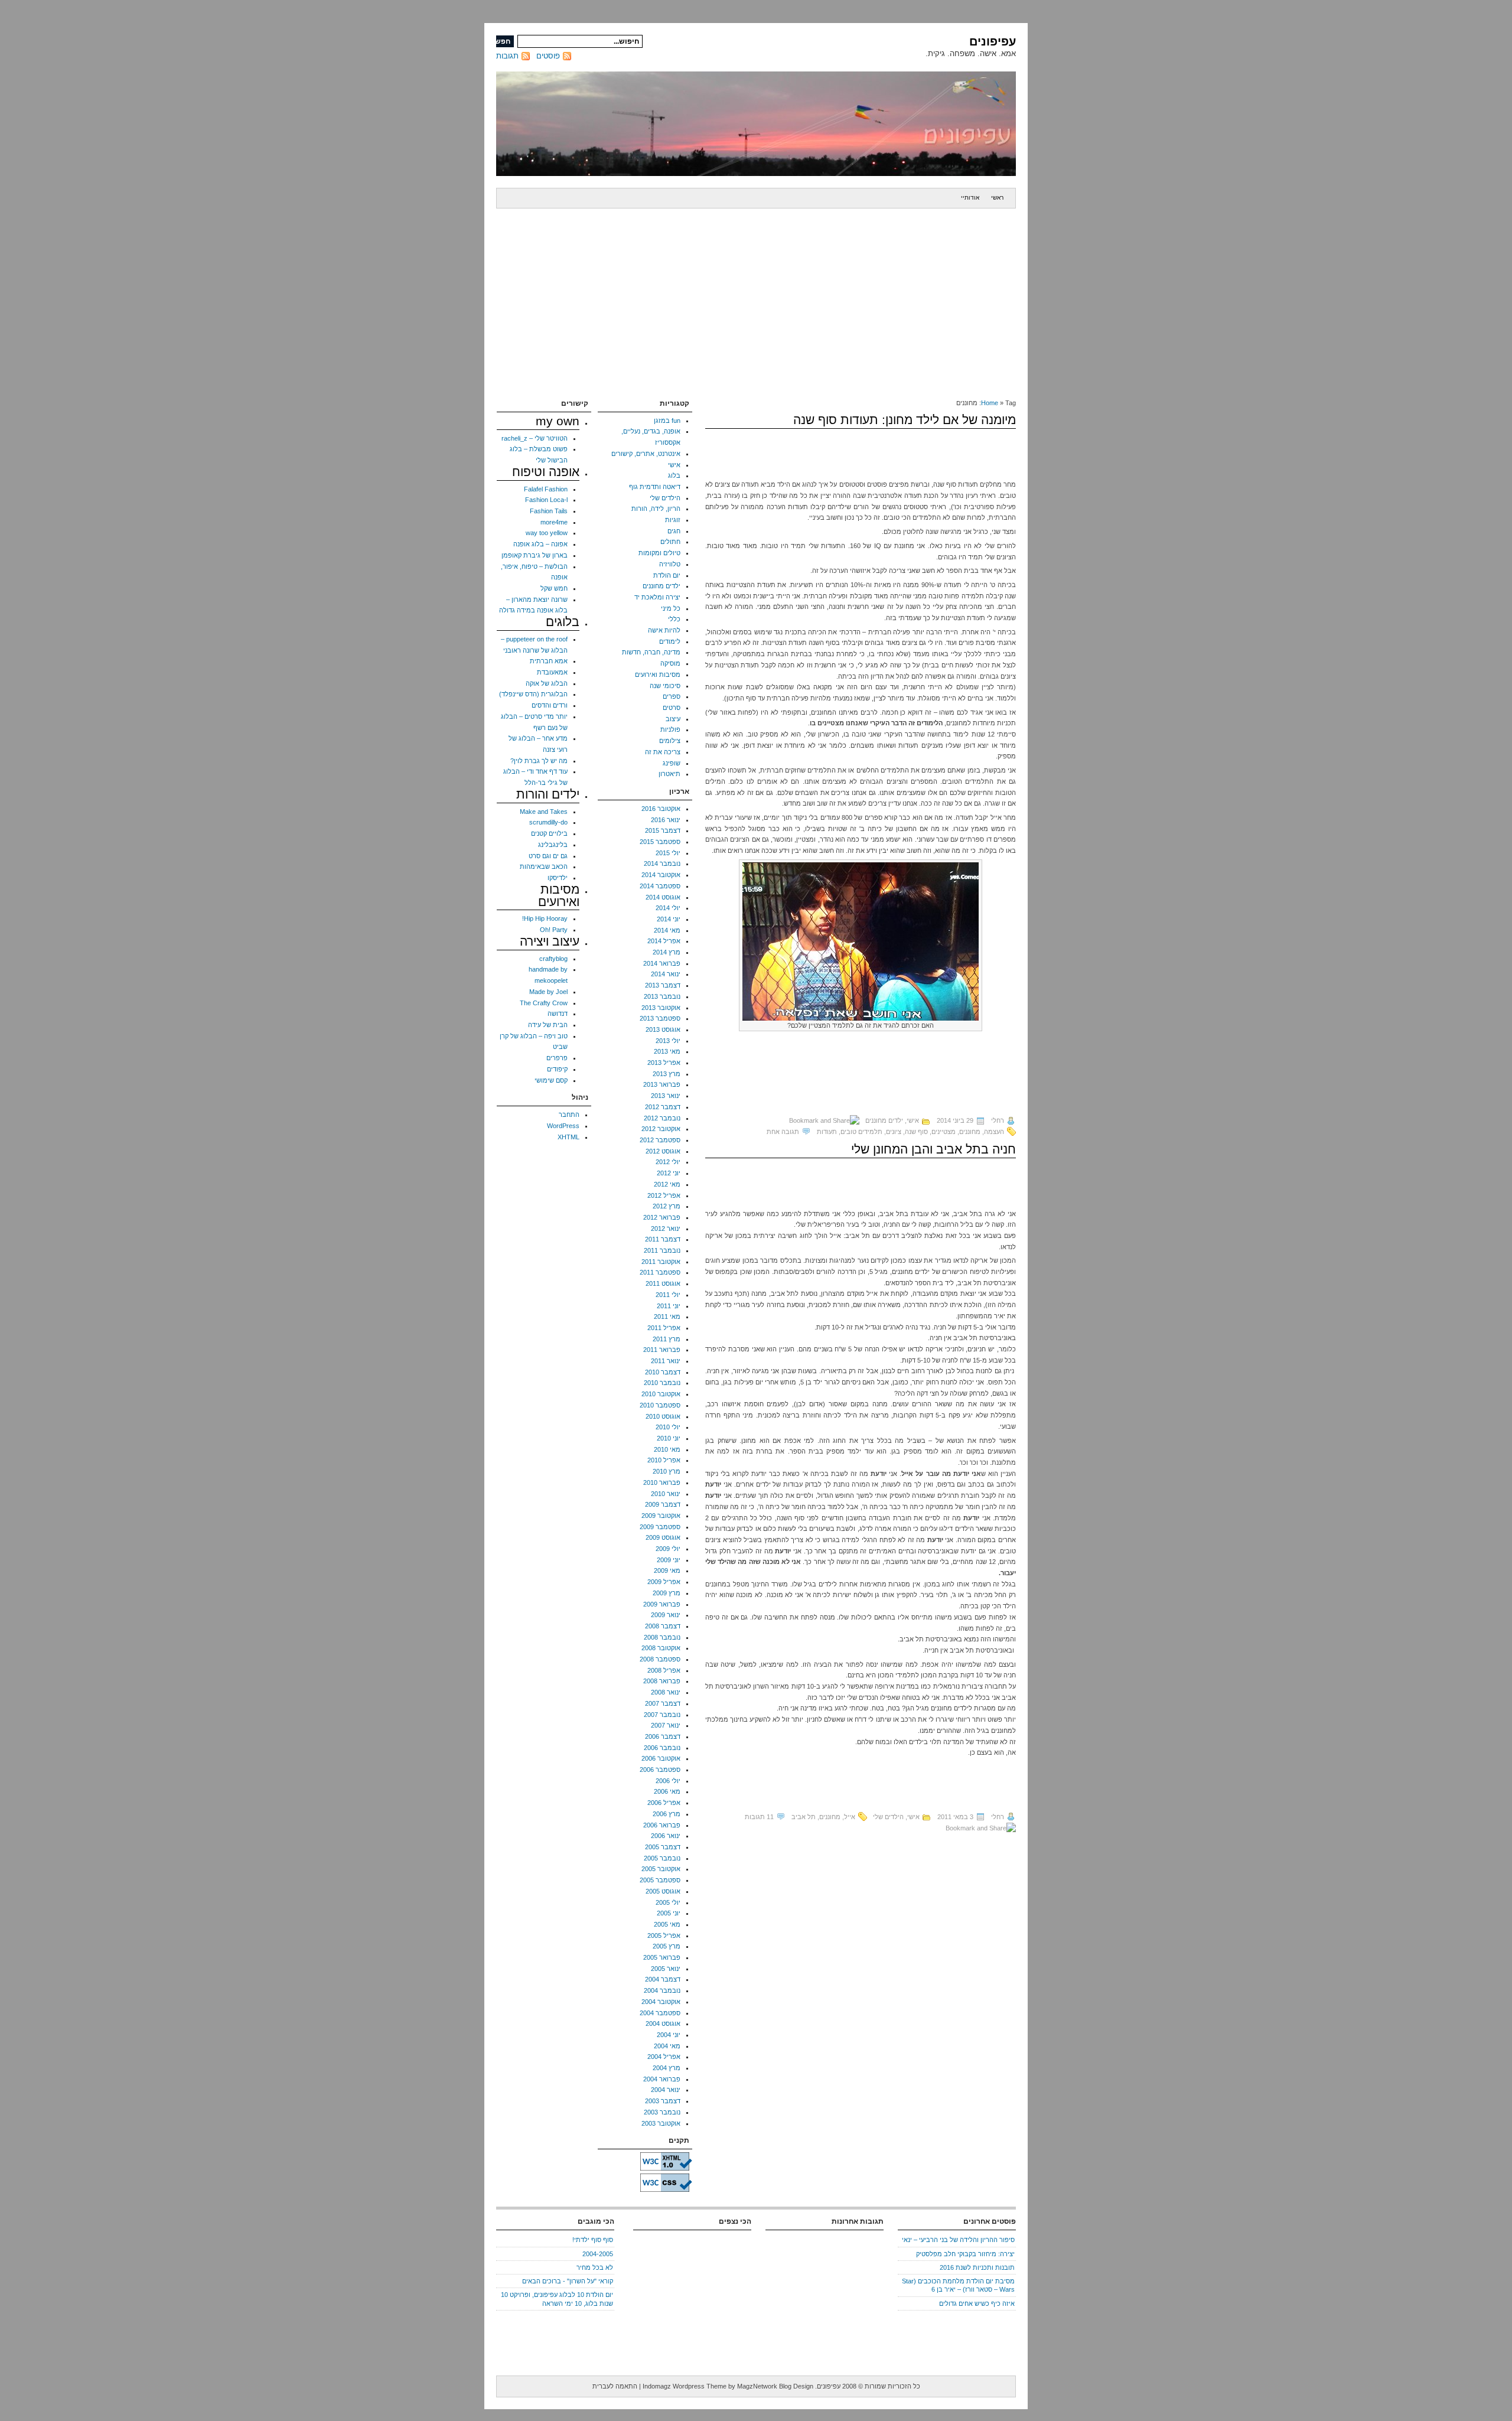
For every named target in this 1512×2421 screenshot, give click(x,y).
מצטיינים (944, 1132)
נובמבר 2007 (662, 1715)
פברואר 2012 (662, 1217)
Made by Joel (548, 992)
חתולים (670, 542)
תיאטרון (669, 774)
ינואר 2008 (666, 1692)
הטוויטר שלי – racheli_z (535, 438)
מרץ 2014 (667, 952)
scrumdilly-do (548, 822)
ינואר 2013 (666, 1096)
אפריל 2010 (664, 1460)
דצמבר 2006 (663, 1736)
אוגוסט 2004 (663, 2024)
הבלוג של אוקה (547, 683)
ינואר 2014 (666, 974)
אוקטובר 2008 (661, 1648)
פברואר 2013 (662, 1084)
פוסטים (548, 56)
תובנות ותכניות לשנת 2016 (977, 2267)
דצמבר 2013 (663, 985)
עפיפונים (993, 41)
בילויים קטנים (549, 833)
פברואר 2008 (662, 1681)
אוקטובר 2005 (661, 1869)
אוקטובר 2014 (661, 875)
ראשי (997, 198)
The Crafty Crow (544, 1003)
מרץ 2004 (667, 2068)
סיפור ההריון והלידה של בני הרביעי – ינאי (958, 2240)
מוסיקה (670, 663)
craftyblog (553, 959)
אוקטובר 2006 (661, 1758)
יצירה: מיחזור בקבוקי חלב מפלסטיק (965, 2254)
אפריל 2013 (664, 1063)
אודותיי (970, 198)
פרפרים (557, 1058)
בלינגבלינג (553, 845)
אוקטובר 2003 (661, 2123)
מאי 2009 (667, 1570)
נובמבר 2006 (662, 1748)
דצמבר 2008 (663, 1626)
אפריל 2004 (664, 2057)
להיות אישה (664, 630)
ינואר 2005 (666, 1969)
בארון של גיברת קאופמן (535, 555)
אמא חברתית (549, 661)
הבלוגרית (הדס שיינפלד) (533, 694)
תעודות (827, 1132)
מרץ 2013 (667, 1074)
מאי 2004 (667, 2046)
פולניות (670, 729)
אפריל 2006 (664, 1803)
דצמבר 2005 (663, 1847)
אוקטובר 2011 (661, 1262)
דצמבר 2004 (663, 1979)
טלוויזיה (670, 564)
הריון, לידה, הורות (656, 509)
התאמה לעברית (615, 2386)
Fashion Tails (549, 511)
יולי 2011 (668, 1295)
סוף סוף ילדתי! (593, 2240)
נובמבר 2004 (662, 1990)
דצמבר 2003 (663, 2101)
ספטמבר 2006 (660, 1770)
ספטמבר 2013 (660, 1018)
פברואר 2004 (662, 2079)
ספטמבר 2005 (660, 1880)
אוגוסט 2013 (663, 1029)
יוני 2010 (669, 1438)
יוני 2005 (669, 1913)
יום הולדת (667, 575)
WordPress (563, 1126)
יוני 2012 (669, 1173)
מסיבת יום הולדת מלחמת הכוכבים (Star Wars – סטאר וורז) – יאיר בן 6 (958, 2285)
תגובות (507, 56)
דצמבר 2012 (663, 1107)
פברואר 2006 (662, 1825)
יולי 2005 (668, 1902)
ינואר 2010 (666, 1494)
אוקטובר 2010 (661, 1394)
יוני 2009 (669, 1560)
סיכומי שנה (665, 686)
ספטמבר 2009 (660, 1527)
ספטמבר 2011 (660, 1272)
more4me (554, 522)
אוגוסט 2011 (663, 1283)
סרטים (672, 708)
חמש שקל (554, 588)
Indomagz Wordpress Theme (685, 2386)
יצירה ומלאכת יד (657, 597)
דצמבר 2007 (663, 1703)
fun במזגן (667, 421)
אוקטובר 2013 (661, 1008)
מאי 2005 (667, 1924)
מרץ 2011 (667, 1339)
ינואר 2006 (666, 1836)
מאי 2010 (667, 1449)
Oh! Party (554, 930)
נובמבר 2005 (662, 1858)
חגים (674, 531)
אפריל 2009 (664, 1582)
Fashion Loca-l (546, 500)
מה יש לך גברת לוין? (539, 761)
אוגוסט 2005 (663, 1891)
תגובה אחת (783, 1132)
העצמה (994, 1132)
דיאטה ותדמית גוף (655, 487)
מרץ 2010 (667, 1471)
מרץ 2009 (667, 1593)
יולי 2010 (668, 1427)
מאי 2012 (667, 1184)
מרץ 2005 (667, 1946)
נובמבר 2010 (662, 1383)
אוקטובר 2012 (661, 1129)
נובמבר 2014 (662, 864)
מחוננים (970, 1132)
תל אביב (804, 1817)
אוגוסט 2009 (663, 1537)
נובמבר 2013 (662, 996)
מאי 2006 (667, 1791)
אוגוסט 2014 (663, 897)
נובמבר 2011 (662, 1250)
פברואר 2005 (662, 1957)
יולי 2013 (668, 1041)
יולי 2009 (668, 1549)
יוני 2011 (669, 1306)
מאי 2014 (667, 930)
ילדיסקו (558, 878)
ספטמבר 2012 (660, 1140)
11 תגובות (759, 1817)
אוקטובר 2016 (661, 809)
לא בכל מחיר (595, 2267)
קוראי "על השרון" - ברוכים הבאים (568, 2281)
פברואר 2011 (662, 1350)
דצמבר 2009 (663, 1504)
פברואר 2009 (662, 1604)
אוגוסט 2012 (663, 1151)
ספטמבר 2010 (660, 1405)
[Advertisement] (756, 297)
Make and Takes (544, 812)
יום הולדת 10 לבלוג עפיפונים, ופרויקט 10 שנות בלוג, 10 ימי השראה (557, 2299)
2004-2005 (598, 2254)
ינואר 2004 (666, 2090)
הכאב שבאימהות (544, 866)
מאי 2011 (667, 1317)
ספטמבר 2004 (660, 2013)
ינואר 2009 (666, 1615)
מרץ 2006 (667, 1814)
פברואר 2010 (662, 1482)
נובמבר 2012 (662, 1118)
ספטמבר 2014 (660, 886)
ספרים (672, 696)
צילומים (670, 741)
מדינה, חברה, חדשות (651, 652)
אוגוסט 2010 (663, 1416)
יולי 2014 (668, 908)
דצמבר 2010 (663, 1372)
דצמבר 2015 (663, 830)
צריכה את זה (663, 752)
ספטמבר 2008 (660, 1659)
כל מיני (671, 608)
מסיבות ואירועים (658, 675)
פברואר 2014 (662, 963)
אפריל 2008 (664, 1670)
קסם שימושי (551, 1080)
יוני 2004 (669, 2035)
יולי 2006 (668, 1781)
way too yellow (547, 533)
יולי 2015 (668, 853)
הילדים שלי (888, 1817)
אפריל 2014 (664, 941)
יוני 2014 (669, 919)
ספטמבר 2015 (660, 842)
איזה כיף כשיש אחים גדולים (977, 2303)
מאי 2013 (667, 1051)
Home (990, 403)
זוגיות (673, 520)
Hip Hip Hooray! (545, 918)
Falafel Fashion (546, 489)
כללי (674, 619)
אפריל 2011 (664, 1328)
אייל (850, 1817)
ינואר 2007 (666, 1725)
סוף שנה (916, 1132)
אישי (913, 1120)
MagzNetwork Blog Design (775, 2386)
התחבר (569, 1115)
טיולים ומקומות (659, 553)
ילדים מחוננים (884, 1120)
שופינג (672, 763)
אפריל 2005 (664, 1936)
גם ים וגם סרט (548, 856)
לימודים (670, 641)
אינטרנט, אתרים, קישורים (646, 454)
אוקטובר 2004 (661, 2002)
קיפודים (557, 1069)
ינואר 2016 (666, 820)
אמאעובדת (552, 672)
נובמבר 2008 (662, 1637)
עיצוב (673, 719)
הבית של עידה (548, 1025)
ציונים (894, 1132)
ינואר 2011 (666, 1361)
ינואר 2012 (666, 1229)
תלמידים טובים (861, 1132)
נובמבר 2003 (662, 2112)
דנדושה (558, 1014)
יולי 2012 (668, 1162)
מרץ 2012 (667, 1206)
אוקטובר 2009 (661, 1516)
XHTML (568, 1137)
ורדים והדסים (550, 705)
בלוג (674, 475)
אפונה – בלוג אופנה (540, 544)
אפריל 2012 (664, 1195)
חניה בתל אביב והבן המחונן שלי (933, 1149)
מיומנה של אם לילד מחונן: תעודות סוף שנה (905, 420)
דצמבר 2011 (663, 1239)
